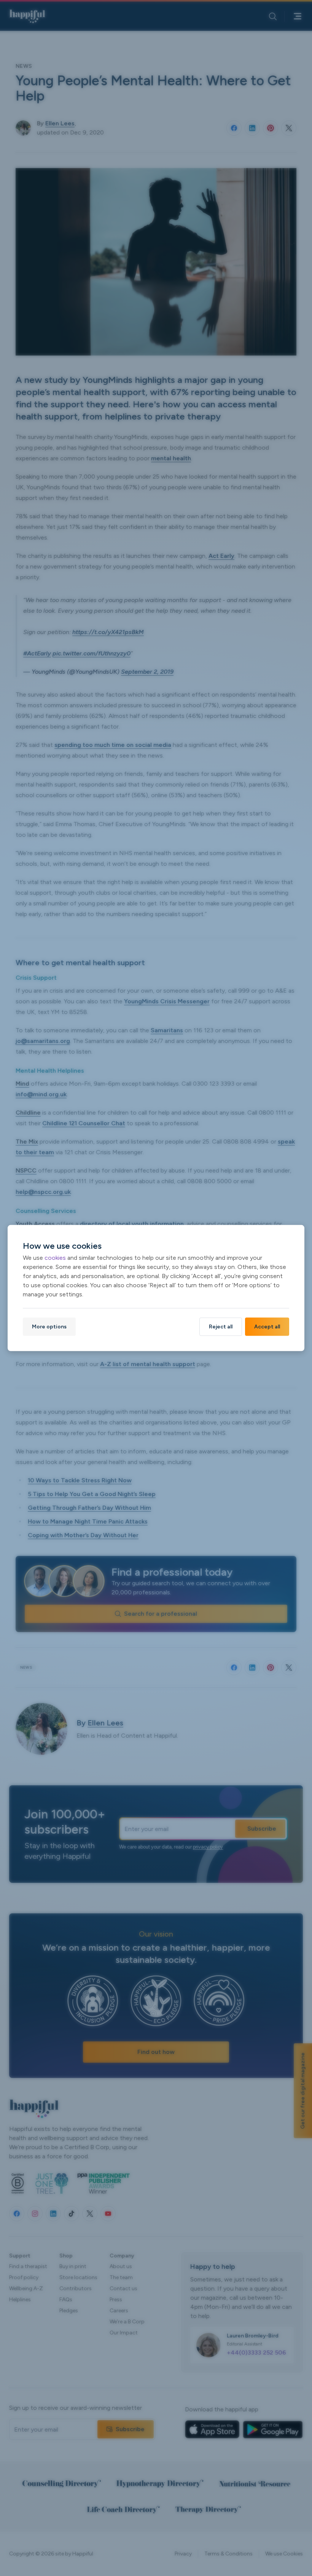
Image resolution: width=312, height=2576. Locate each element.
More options (49, 1326)
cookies (55, 1257)
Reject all (221, 1326)
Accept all (267, 1326)
